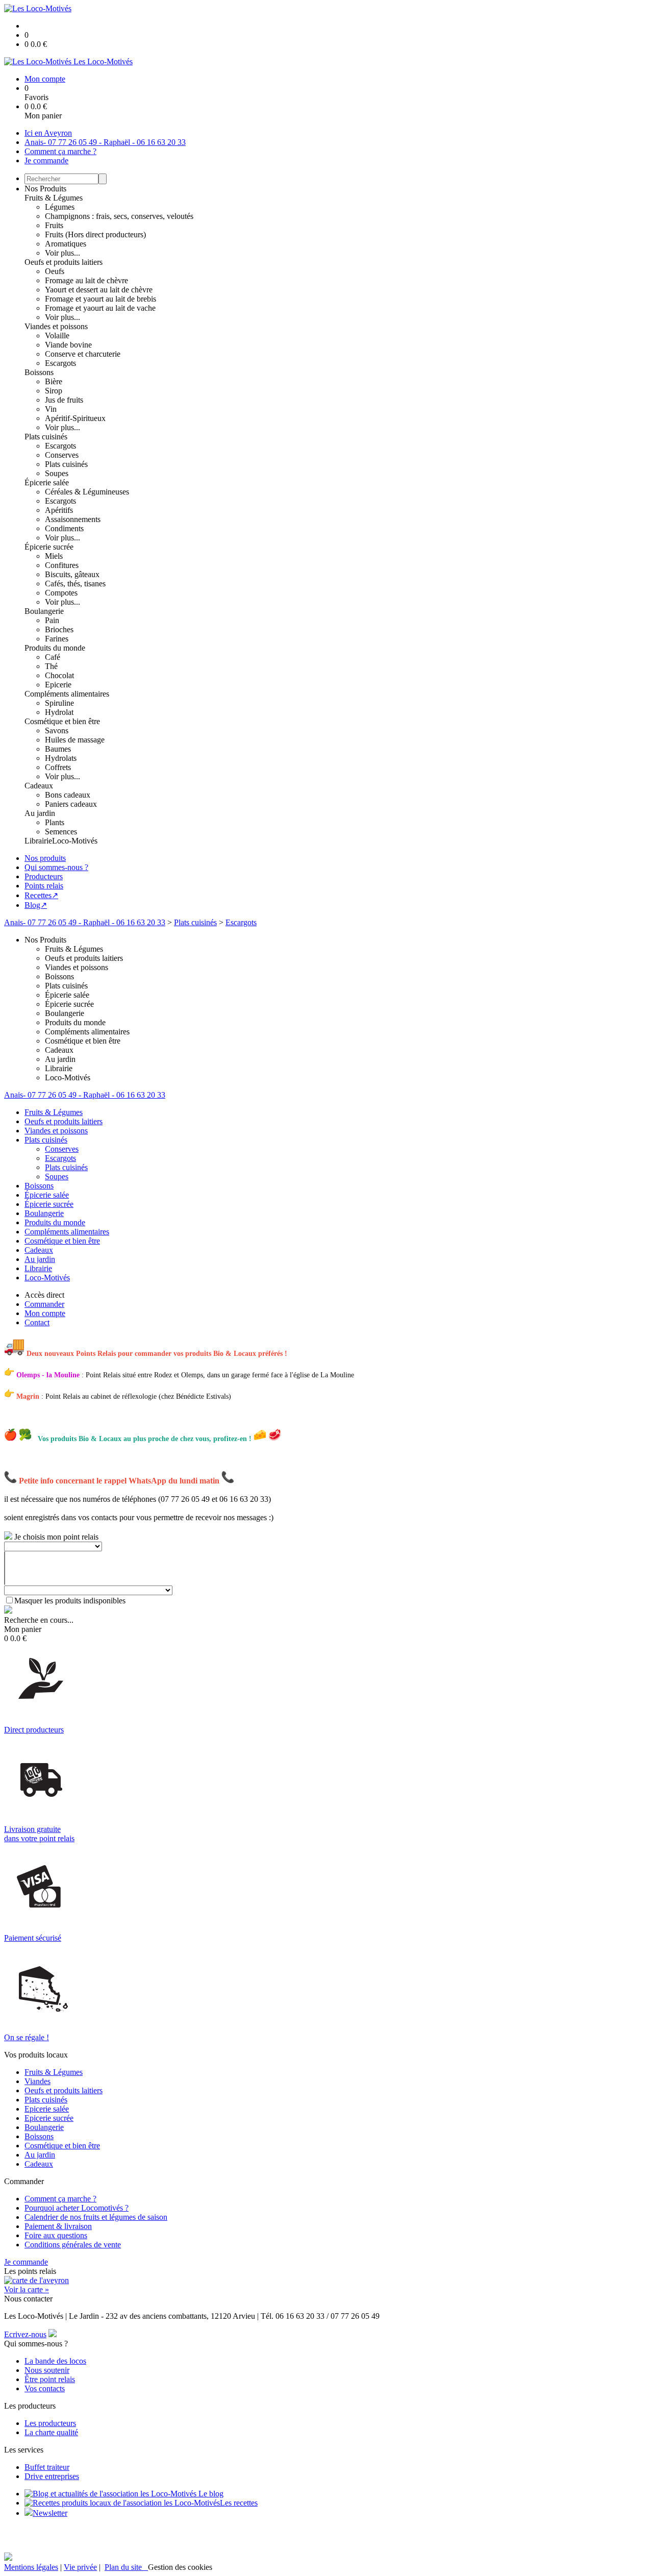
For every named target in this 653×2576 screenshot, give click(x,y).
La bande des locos (55, 2361)
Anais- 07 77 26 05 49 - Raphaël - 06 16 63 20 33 (105, 142)
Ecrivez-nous (25, 2334)
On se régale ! (27, 2037)
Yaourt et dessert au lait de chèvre (99, 290)
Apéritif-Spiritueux (75, 418)
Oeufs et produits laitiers (64, 262)
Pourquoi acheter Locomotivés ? (77, 2208)
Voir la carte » (27, 2289)
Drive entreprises (52, 2476)
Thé (51, 666)
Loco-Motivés (75, 841)
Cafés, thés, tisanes (75, 584)
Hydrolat (59, 712)
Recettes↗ (41, 895)
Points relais (44, 886)
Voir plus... (62, 253)
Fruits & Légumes (54, 198)
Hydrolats (61, 758)
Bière (54, 381)
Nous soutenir (47, 2370)
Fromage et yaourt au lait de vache (100, 308)
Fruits (54, 225)
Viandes (37, 2081)
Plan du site (126, 2567)
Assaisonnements (73, 519)
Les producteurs (50, 2423)
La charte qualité (51, 2432)
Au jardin (40, 813)
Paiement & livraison (58, 2226)
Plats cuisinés (46, 437)
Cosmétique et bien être (62, 721)
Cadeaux (39, 786)
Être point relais (50, 2379)
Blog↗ (36, 905)
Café (53, 657)
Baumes (58, 749)
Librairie (38, 841)
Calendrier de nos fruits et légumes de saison (96, 2217)
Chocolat (59, 675)
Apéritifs (59, 510)
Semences (61, 832)
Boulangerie (44, 611)
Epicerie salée (47, 2109)
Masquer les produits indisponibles (70, 1601)
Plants (55, 822)
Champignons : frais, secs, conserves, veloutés (119, 216)
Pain (52, 620)
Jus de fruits (64, 400)
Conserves (62, 455)
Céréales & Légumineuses (87, 492)
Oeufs (55, 271)
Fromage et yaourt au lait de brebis (101, 299)
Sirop (54, 391)
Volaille (57, 336)
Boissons (39, 372)
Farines (57, 639)
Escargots (60, 363)
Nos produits (45, 858)
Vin (51, 409)
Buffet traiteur (47, 2467)
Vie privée (80, 2567)
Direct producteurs (34, 1730)
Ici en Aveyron (48, 133)
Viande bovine (68, 345)
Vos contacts (45, 2388)
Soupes (57, 473)
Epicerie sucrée (49, 2118)
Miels (54, 556)
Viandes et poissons (56, 326)
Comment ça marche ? (60, 151)
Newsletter (50, 2513)
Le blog (210, 2494)
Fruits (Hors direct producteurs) (95, 234)
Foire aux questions (56, 2235)
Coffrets (58, 767)
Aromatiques (66, 244)
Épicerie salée (47, 482)
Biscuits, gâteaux (72, 574)
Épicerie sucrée (49, 547)
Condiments (64, 528)
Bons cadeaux (68, 795)
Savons (57, 730)
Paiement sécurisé (33, 1938)
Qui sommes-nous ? (56, 867)
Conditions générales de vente (73, 2245)
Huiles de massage (75, 740)
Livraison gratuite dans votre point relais (39, 1834)
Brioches (59, 629)
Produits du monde (55, 648)
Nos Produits (45, 189)
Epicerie (58, 685)
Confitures (62, 565)
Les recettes (239, 2503)
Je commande (46, 160)
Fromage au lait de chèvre (86, 280)
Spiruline (59, 703)
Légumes (60, 207)
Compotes (61, 593)
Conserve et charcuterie (83, 354)
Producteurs (44, 876)
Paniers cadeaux (71, 804)
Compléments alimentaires (67, 694)
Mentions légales (31, 2567)
